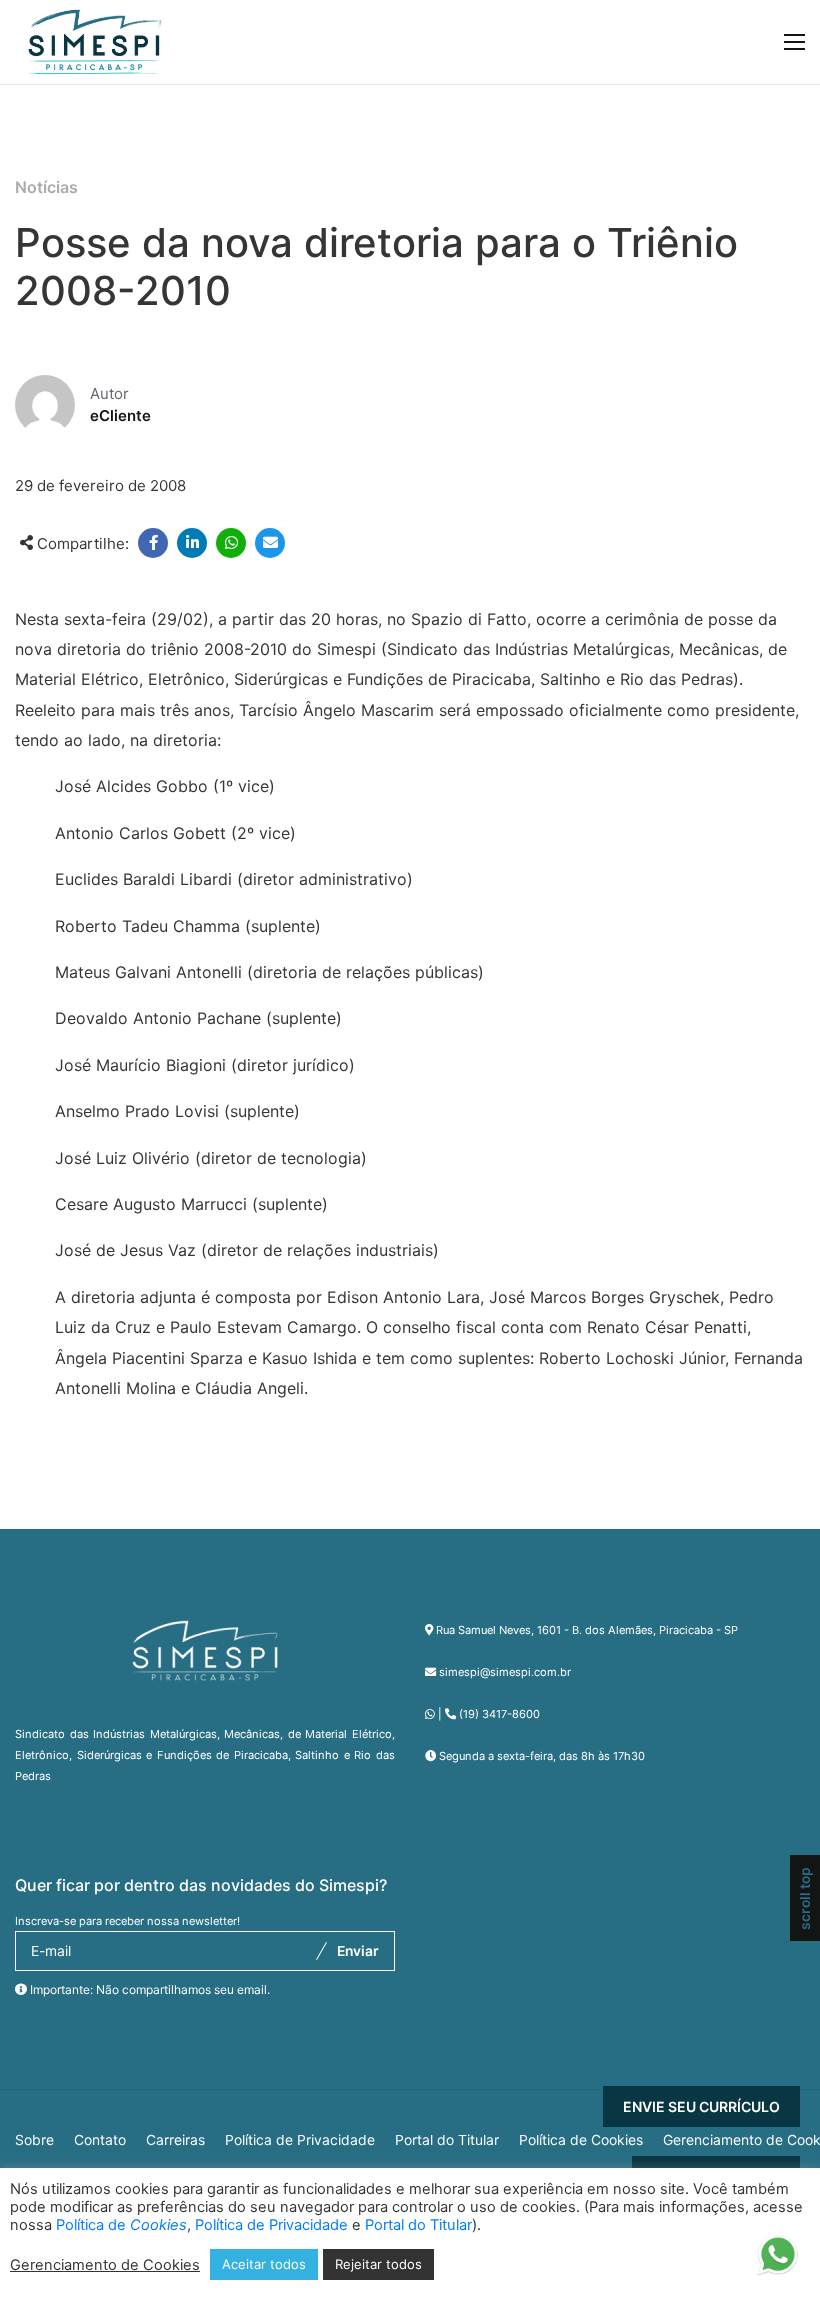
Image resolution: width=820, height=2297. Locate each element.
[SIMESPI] (95, 42)
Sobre (34, 2140)
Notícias (46, 187)
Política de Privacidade (300, 2140)
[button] (777, 2262)
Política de (121, 2225)
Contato (100, 2140)
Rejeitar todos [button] (378, 2264)
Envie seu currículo (701, 2106)
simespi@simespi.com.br (505, 1672)
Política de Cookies (581, 2140)
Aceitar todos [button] (264, 2264)
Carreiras (175, 2140)
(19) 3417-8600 (499, 1714)
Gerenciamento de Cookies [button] (105, 2265)
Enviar (358, 1951)
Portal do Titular (447, 2140)
